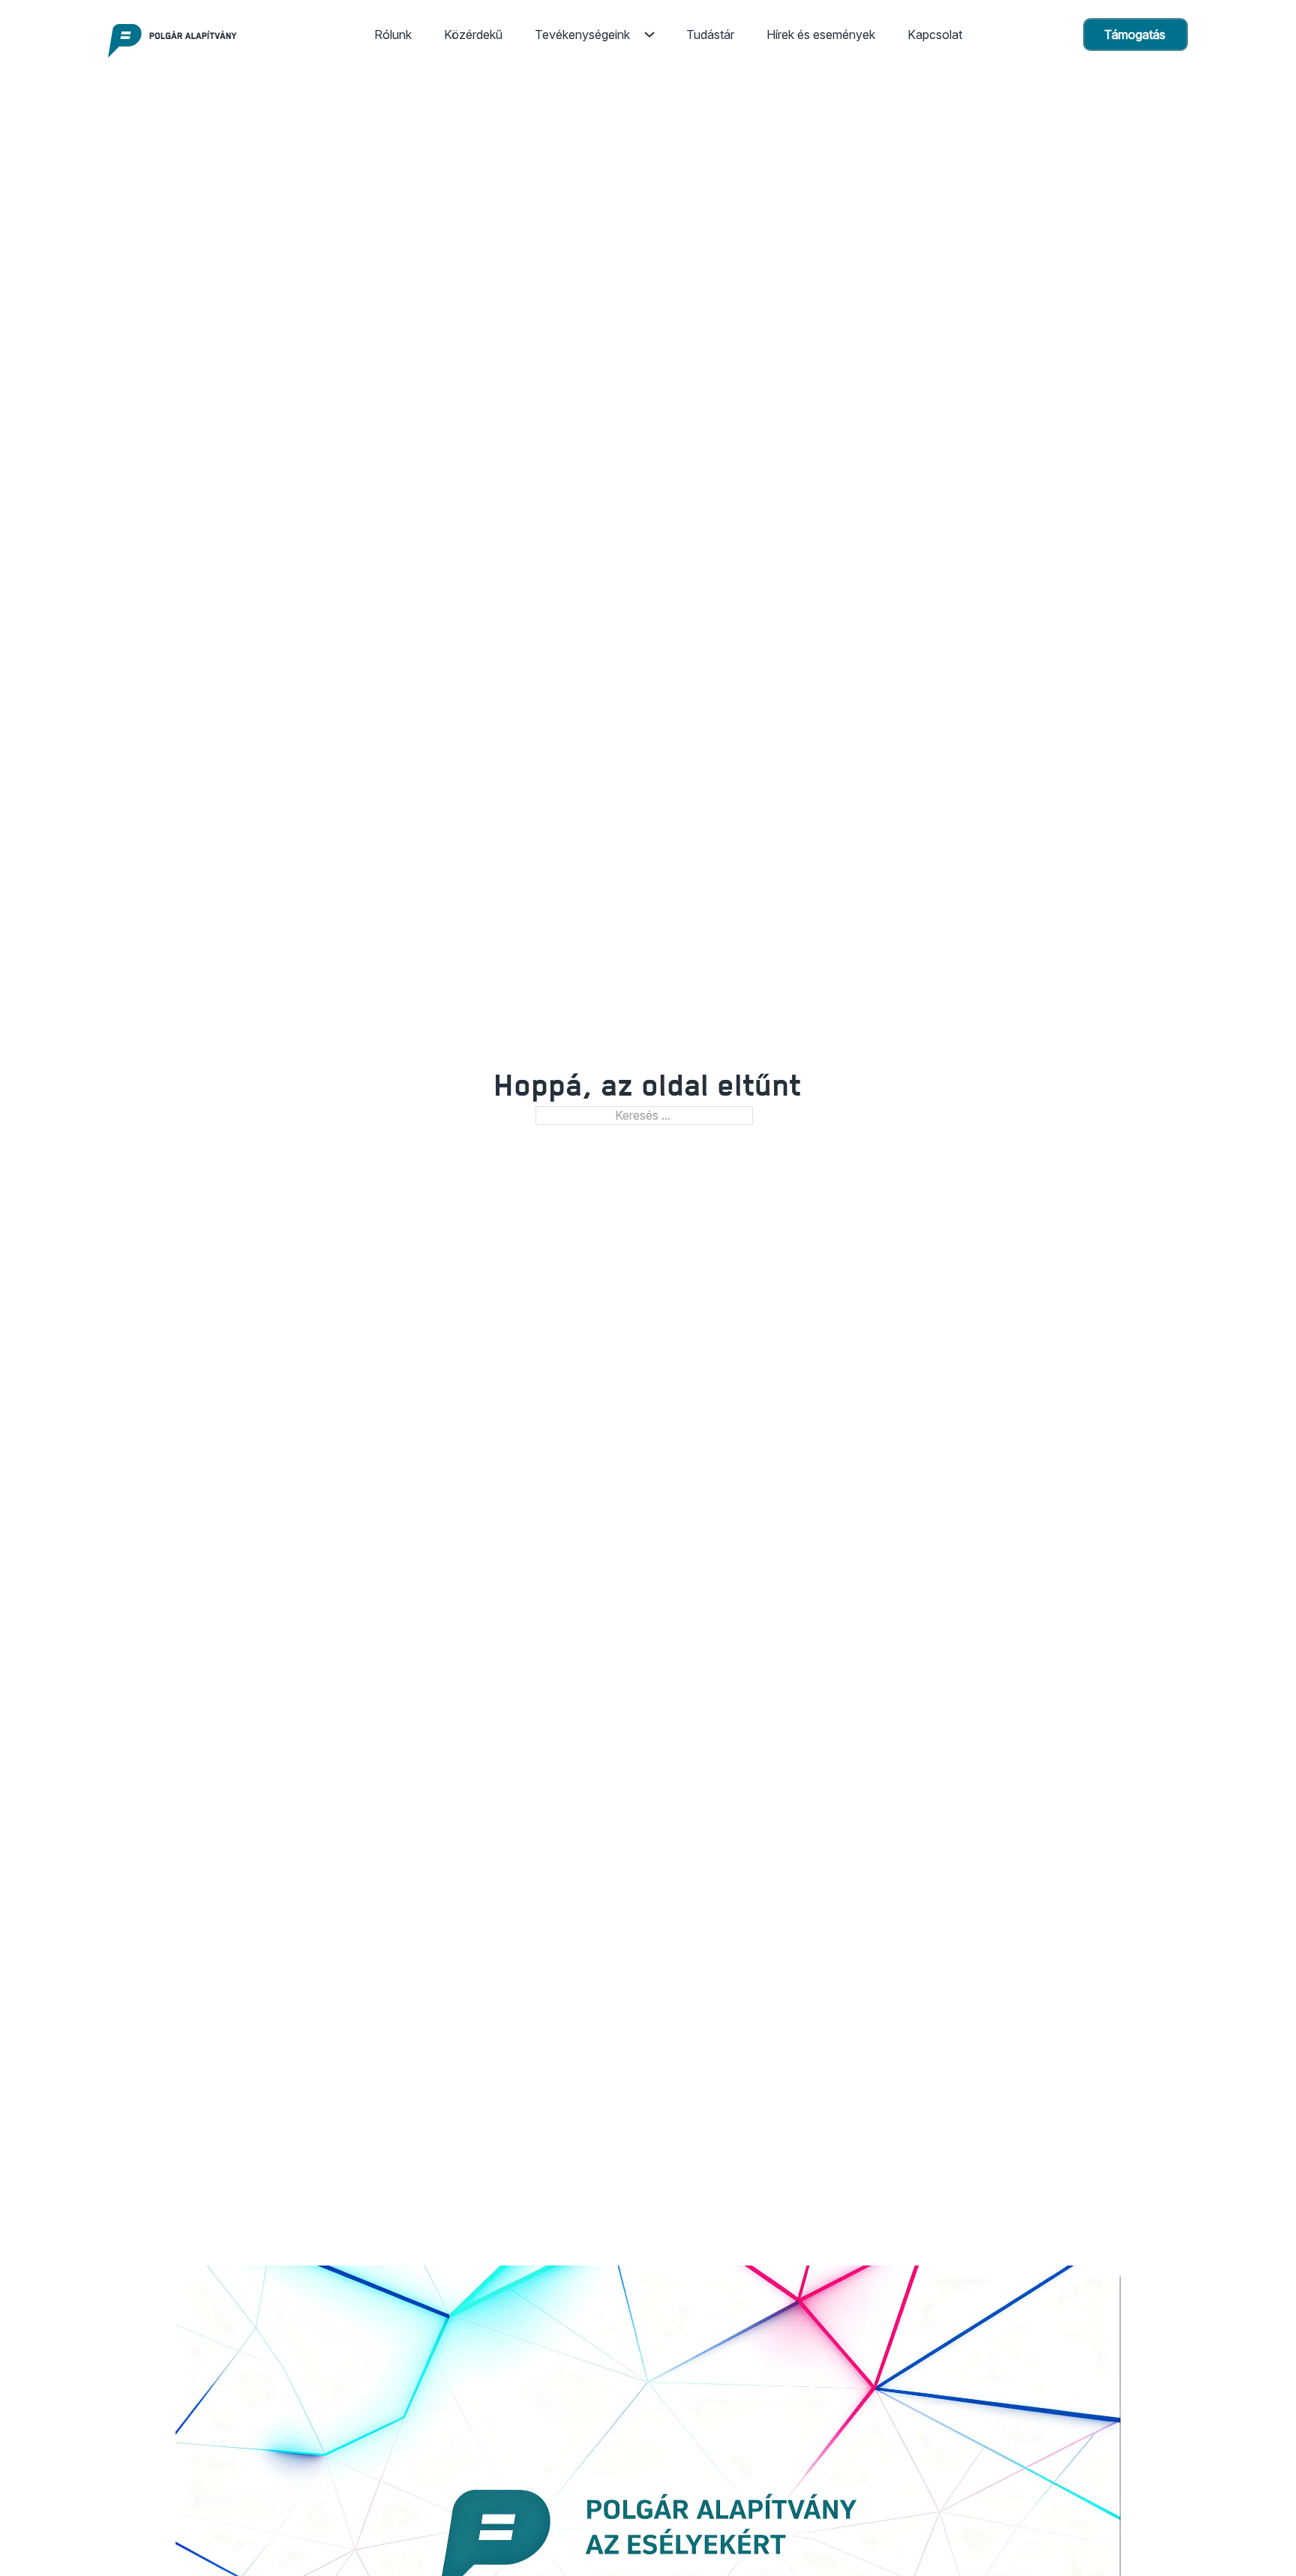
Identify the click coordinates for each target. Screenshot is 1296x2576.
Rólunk (393, 34)
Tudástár (710, 34)
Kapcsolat (935, 34)
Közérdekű (473, 34)
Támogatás (1135, 34)
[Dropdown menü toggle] (649, 34)
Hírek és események (821, 34)
